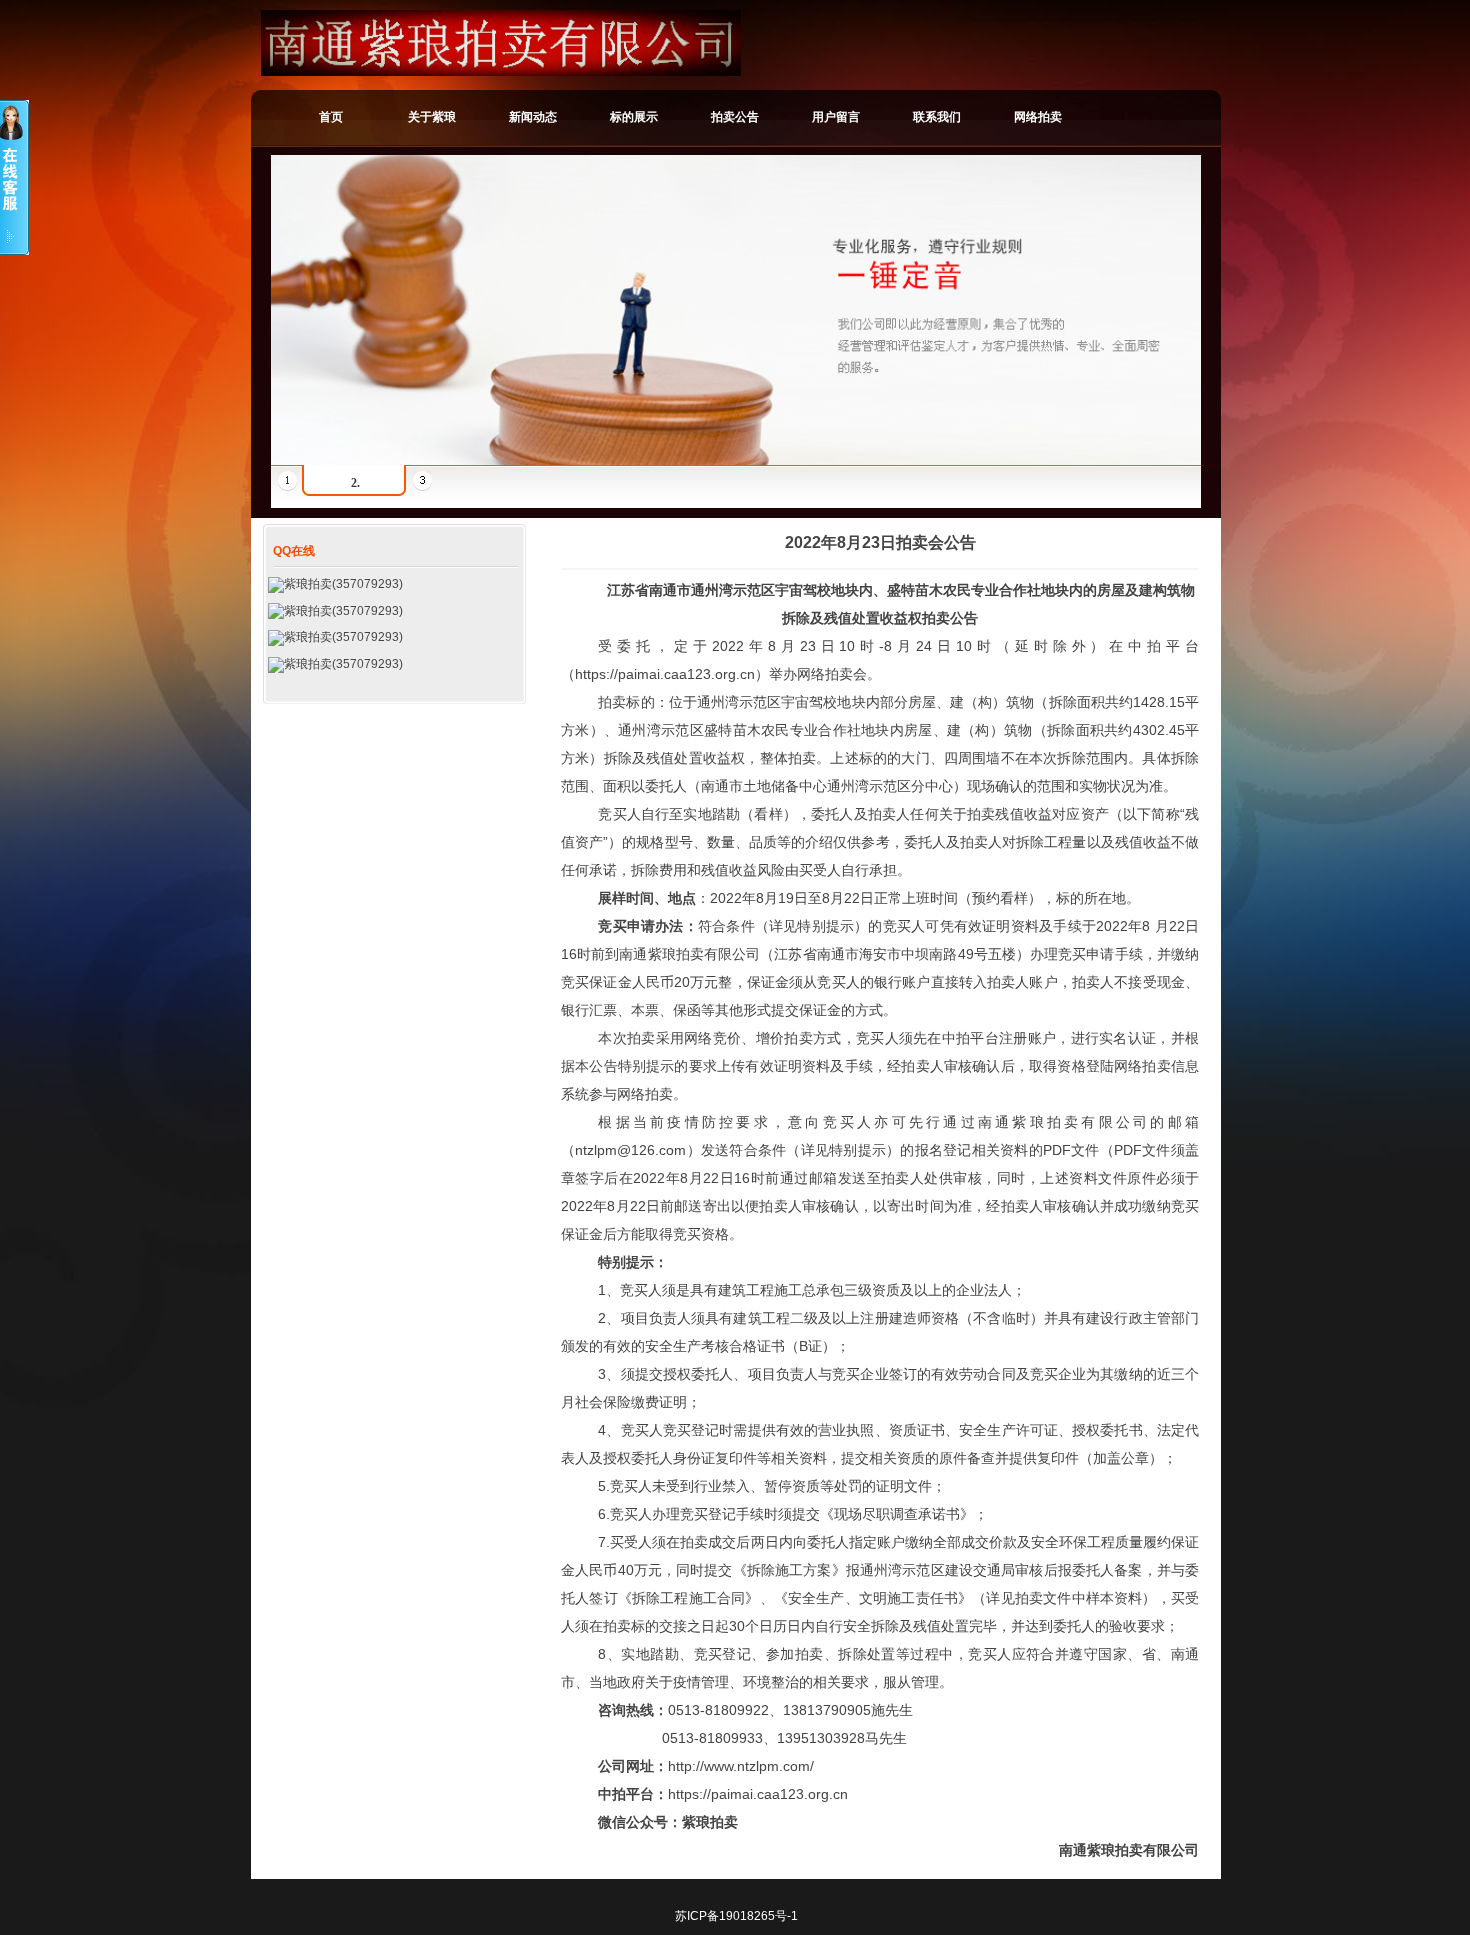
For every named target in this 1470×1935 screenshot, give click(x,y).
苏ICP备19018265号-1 (736, 1916)
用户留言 (836, 117)
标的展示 (634, 117)
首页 (331, 117)
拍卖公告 (735, 117)
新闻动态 (533, 117)
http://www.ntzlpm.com (739, 1766)
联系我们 (937, 117)
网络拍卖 (1038, 117)
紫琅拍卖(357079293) (343, 584)
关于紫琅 (432, 117)
